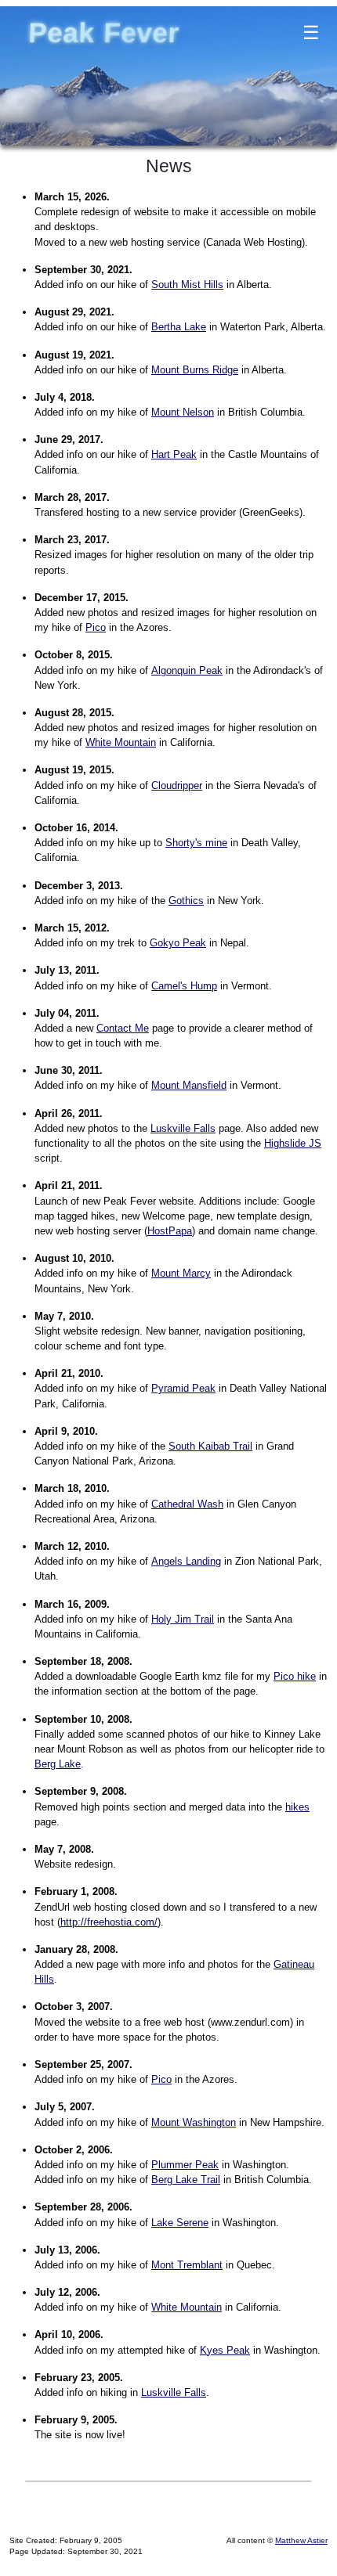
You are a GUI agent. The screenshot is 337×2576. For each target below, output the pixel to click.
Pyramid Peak (183, 1388)
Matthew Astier (301, 2540)
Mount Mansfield (189, 1085)
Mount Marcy (181, 1273)
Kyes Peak (225, 2350)
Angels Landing (186, 1561)
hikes (297, 1807)
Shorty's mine (196, 843)
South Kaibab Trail (210, 1446)
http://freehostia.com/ (109, 1922)
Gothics (186, 901)
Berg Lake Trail (186, 2180)
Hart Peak (174, 454)
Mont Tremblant (187, 2265)
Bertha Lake (179, 327)
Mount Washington (194, 2122)
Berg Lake (58, 1764)
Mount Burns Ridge (195, 370)
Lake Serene (180, 2223)
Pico (96, 627)
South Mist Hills (187, 285)
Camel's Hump (184, 986)
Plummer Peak (185, 2165)
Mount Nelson (183, 412)
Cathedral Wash (187, 1504)
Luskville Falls (183, 1128)
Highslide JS (293, 1143)
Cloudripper (177, 785)
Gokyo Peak (178, 943)
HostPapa (170, 1231)
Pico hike (295, 1676)
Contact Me (123, 1028)
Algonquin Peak (187, 670)
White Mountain (121, 742)
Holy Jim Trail (183, 1619)
